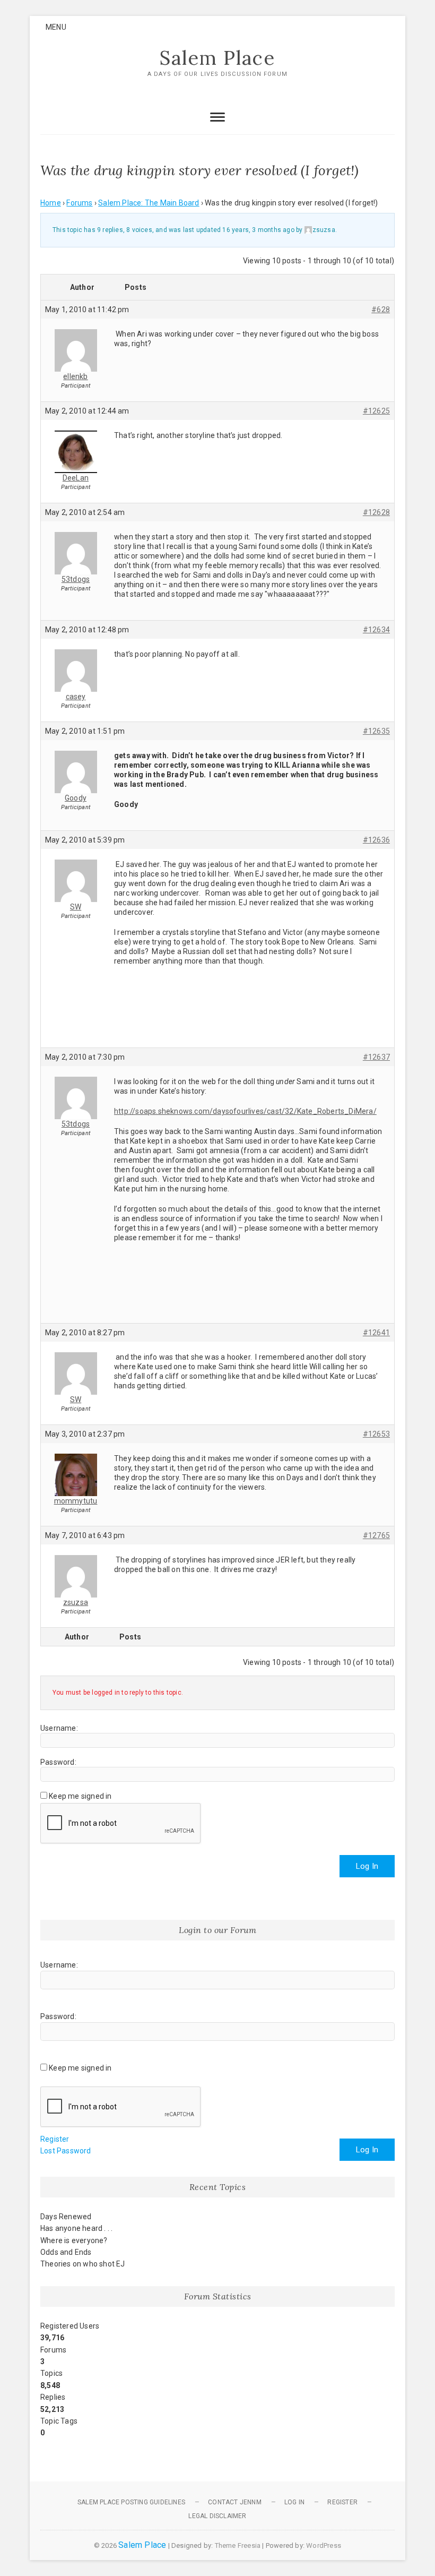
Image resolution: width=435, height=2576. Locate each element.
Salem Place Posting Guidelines (131, 2502)
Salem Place (217, 58)
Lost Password (66, 2151)
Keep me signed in (80, 1796)
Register (55, 2139)
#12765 (376, 1535)
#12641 (376, 1333)
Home (51, 203)
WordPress (324, 2545)
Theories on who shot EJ (83, 2264)
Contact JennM (235, 2502)
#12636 (376, 840)
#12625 (376, 411)
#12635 (376, 731)
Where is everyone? (74, 2240)
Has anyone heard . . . (76, 2228)
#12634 (376, 630)
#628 (381, 310)
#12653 (376, 1434)
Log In (367, 1866)
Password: (58, 1762)
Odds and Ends (66, 2252)
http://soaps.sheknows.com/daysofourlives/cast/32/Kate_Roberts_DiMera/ (245, 1111)
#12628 (376, 512)
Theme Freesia (238, 2545)
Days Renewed (66, 2217)
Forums (79, 203)
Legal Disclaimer (217, 2516)
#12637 (376, 1057)
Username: (59, 1728)
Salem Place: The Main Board (149, 203)
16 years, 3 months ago (258, 230)
